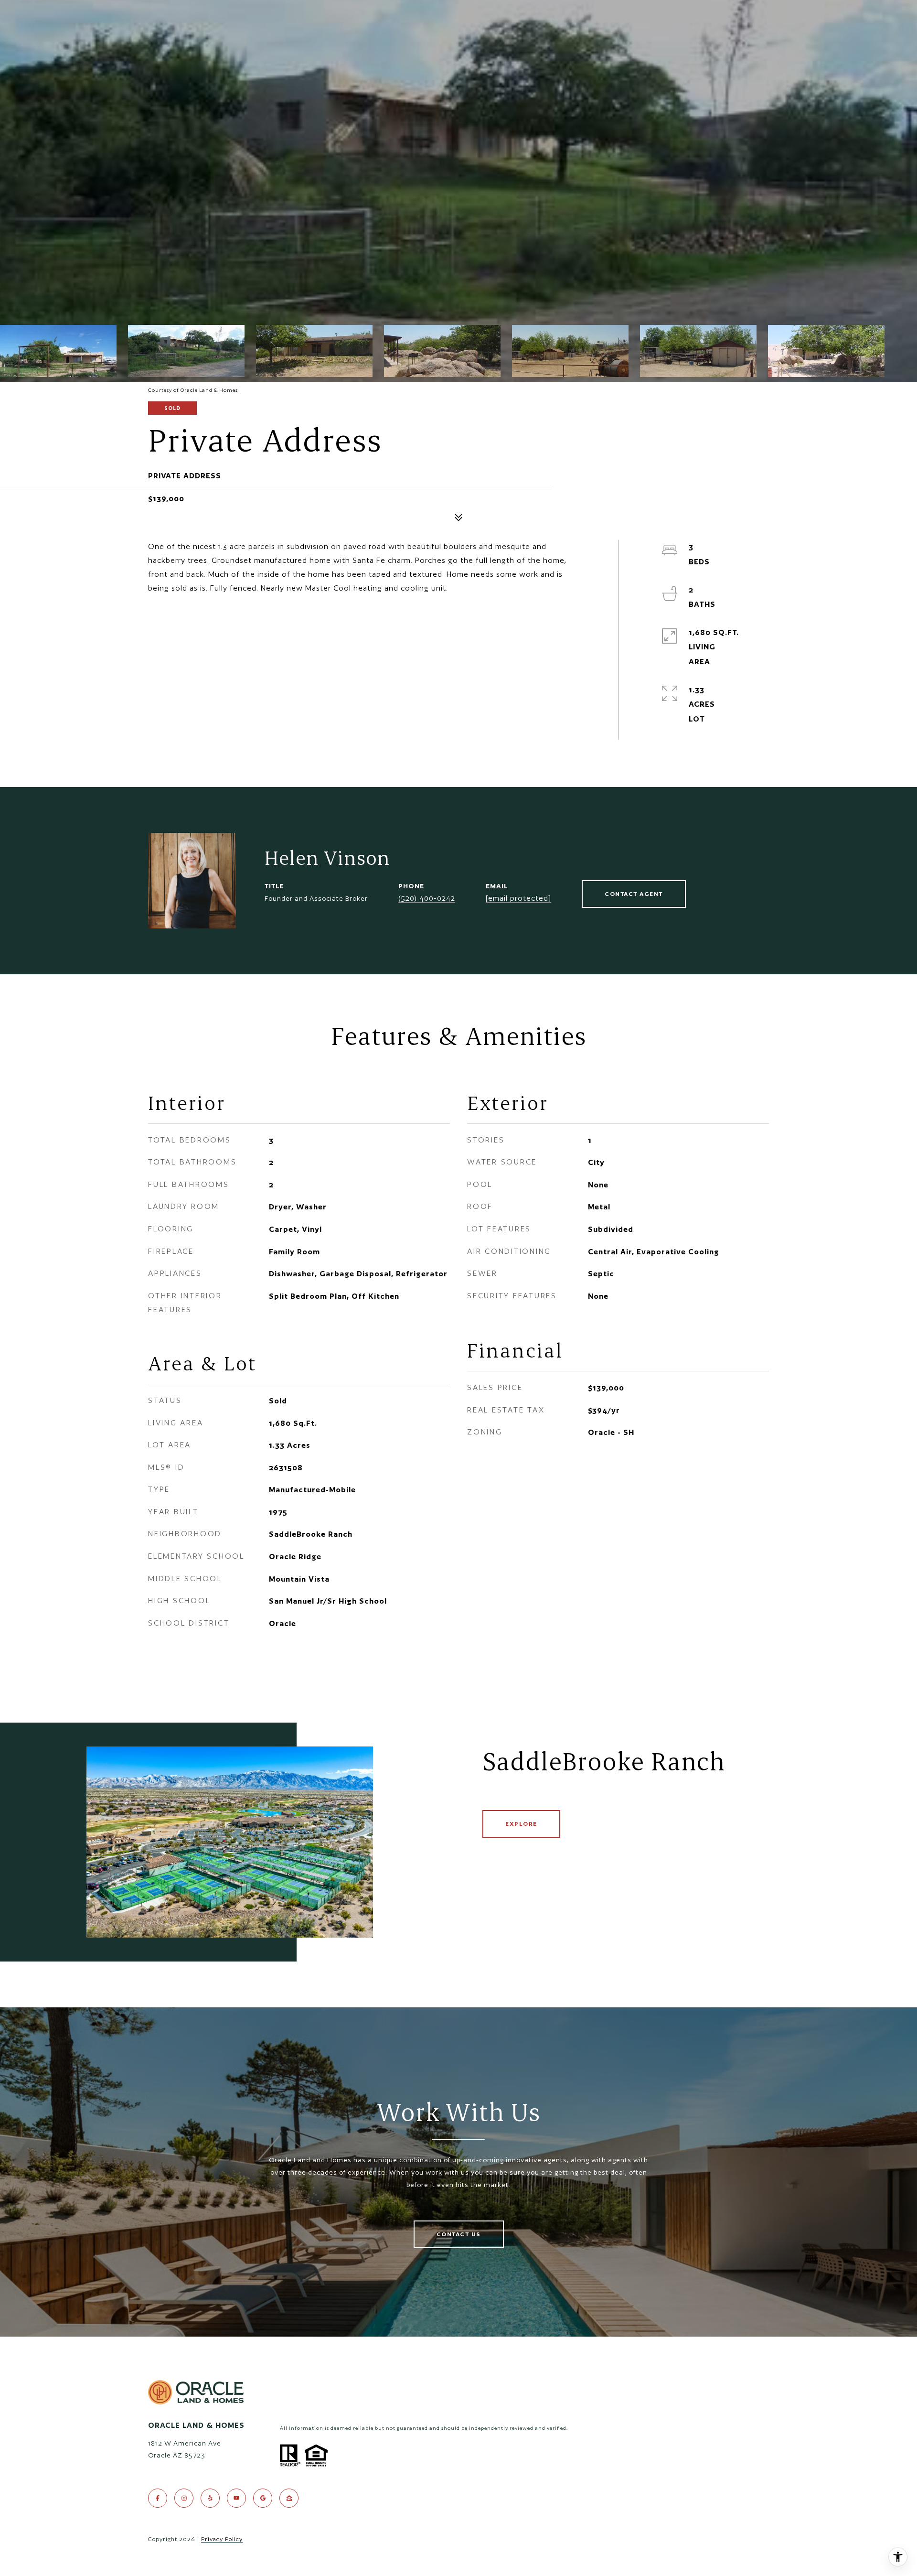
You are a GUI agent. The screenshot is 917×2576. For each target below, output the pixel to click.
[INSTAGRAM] (184, 2498)
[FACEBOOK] (158, 2498)
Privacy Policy (222, 2539)
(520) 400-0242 (427, 898)
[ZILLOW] (289, 2498)
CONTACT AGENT (634, 894)
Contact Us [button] (459, 2234)
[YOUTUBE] (236, 2498)
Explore (521, 1824)
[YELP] (210, 2498)
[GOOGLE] (263, 2498)
